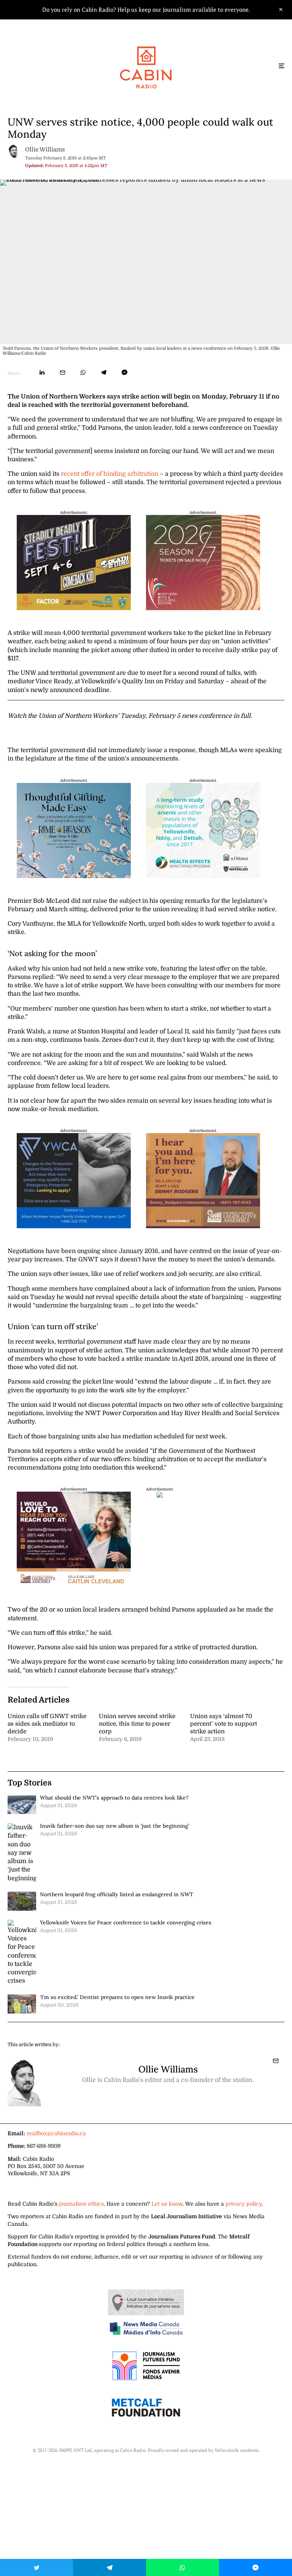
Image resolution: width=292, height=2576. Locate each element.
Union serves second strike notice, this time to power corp (137, 1724)
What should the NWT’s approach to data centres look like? (114, 1798)
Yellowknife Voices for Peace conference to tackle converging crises (126, 1922)
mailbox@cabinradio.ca (56, 2133)
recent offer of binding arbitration (109, 474)
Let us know (167, 2204)
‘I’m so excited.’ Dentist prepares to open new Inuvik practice (117, 1997)
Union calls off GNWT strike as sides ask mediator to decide (47, 1724)
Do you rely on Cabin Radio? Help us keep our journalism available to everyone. (146, 10)
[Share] (42, 372)
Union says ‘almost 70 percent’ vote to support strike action (224, 1724)
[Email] (63, 372)
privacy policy (244, 2204)
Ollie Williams (45, 150)
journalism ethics (81, 2204)
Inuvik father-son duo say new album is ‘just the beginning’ (115, 1826)
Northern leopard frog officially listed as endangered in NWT (117, 1894)
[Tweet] (36, 2567)
